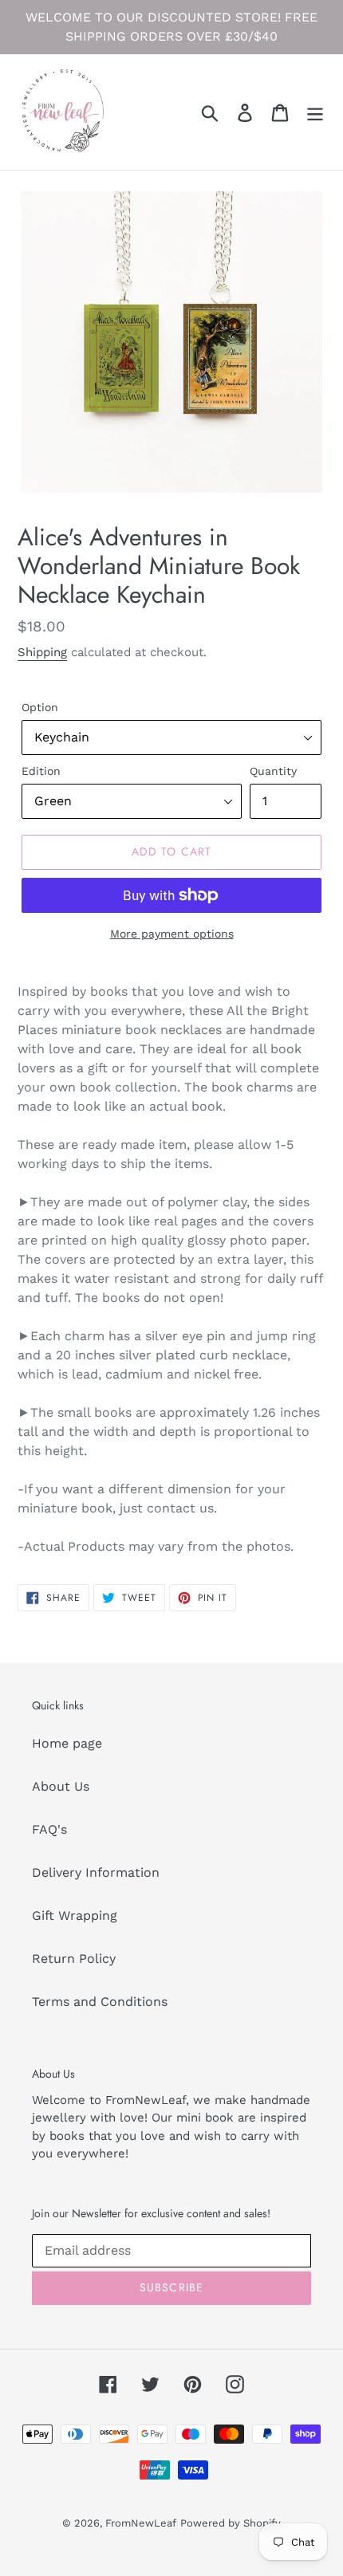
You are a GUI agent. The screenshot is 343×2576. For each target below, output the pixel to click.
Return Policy (74, 1959)
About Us (61, 1786)
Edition (41, 771)
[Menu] (315, 112)
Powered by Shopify (231, 2523)
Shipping (42, 652)
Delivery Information (96, 1872)
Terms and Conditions (100, 2002)
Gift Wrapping (75, 1915)
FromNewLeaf (141, 2523)
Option (40, 707)
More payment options (172, 934)
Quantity (273, 771)
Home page (67, 1743)
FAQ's (49, 1829)
